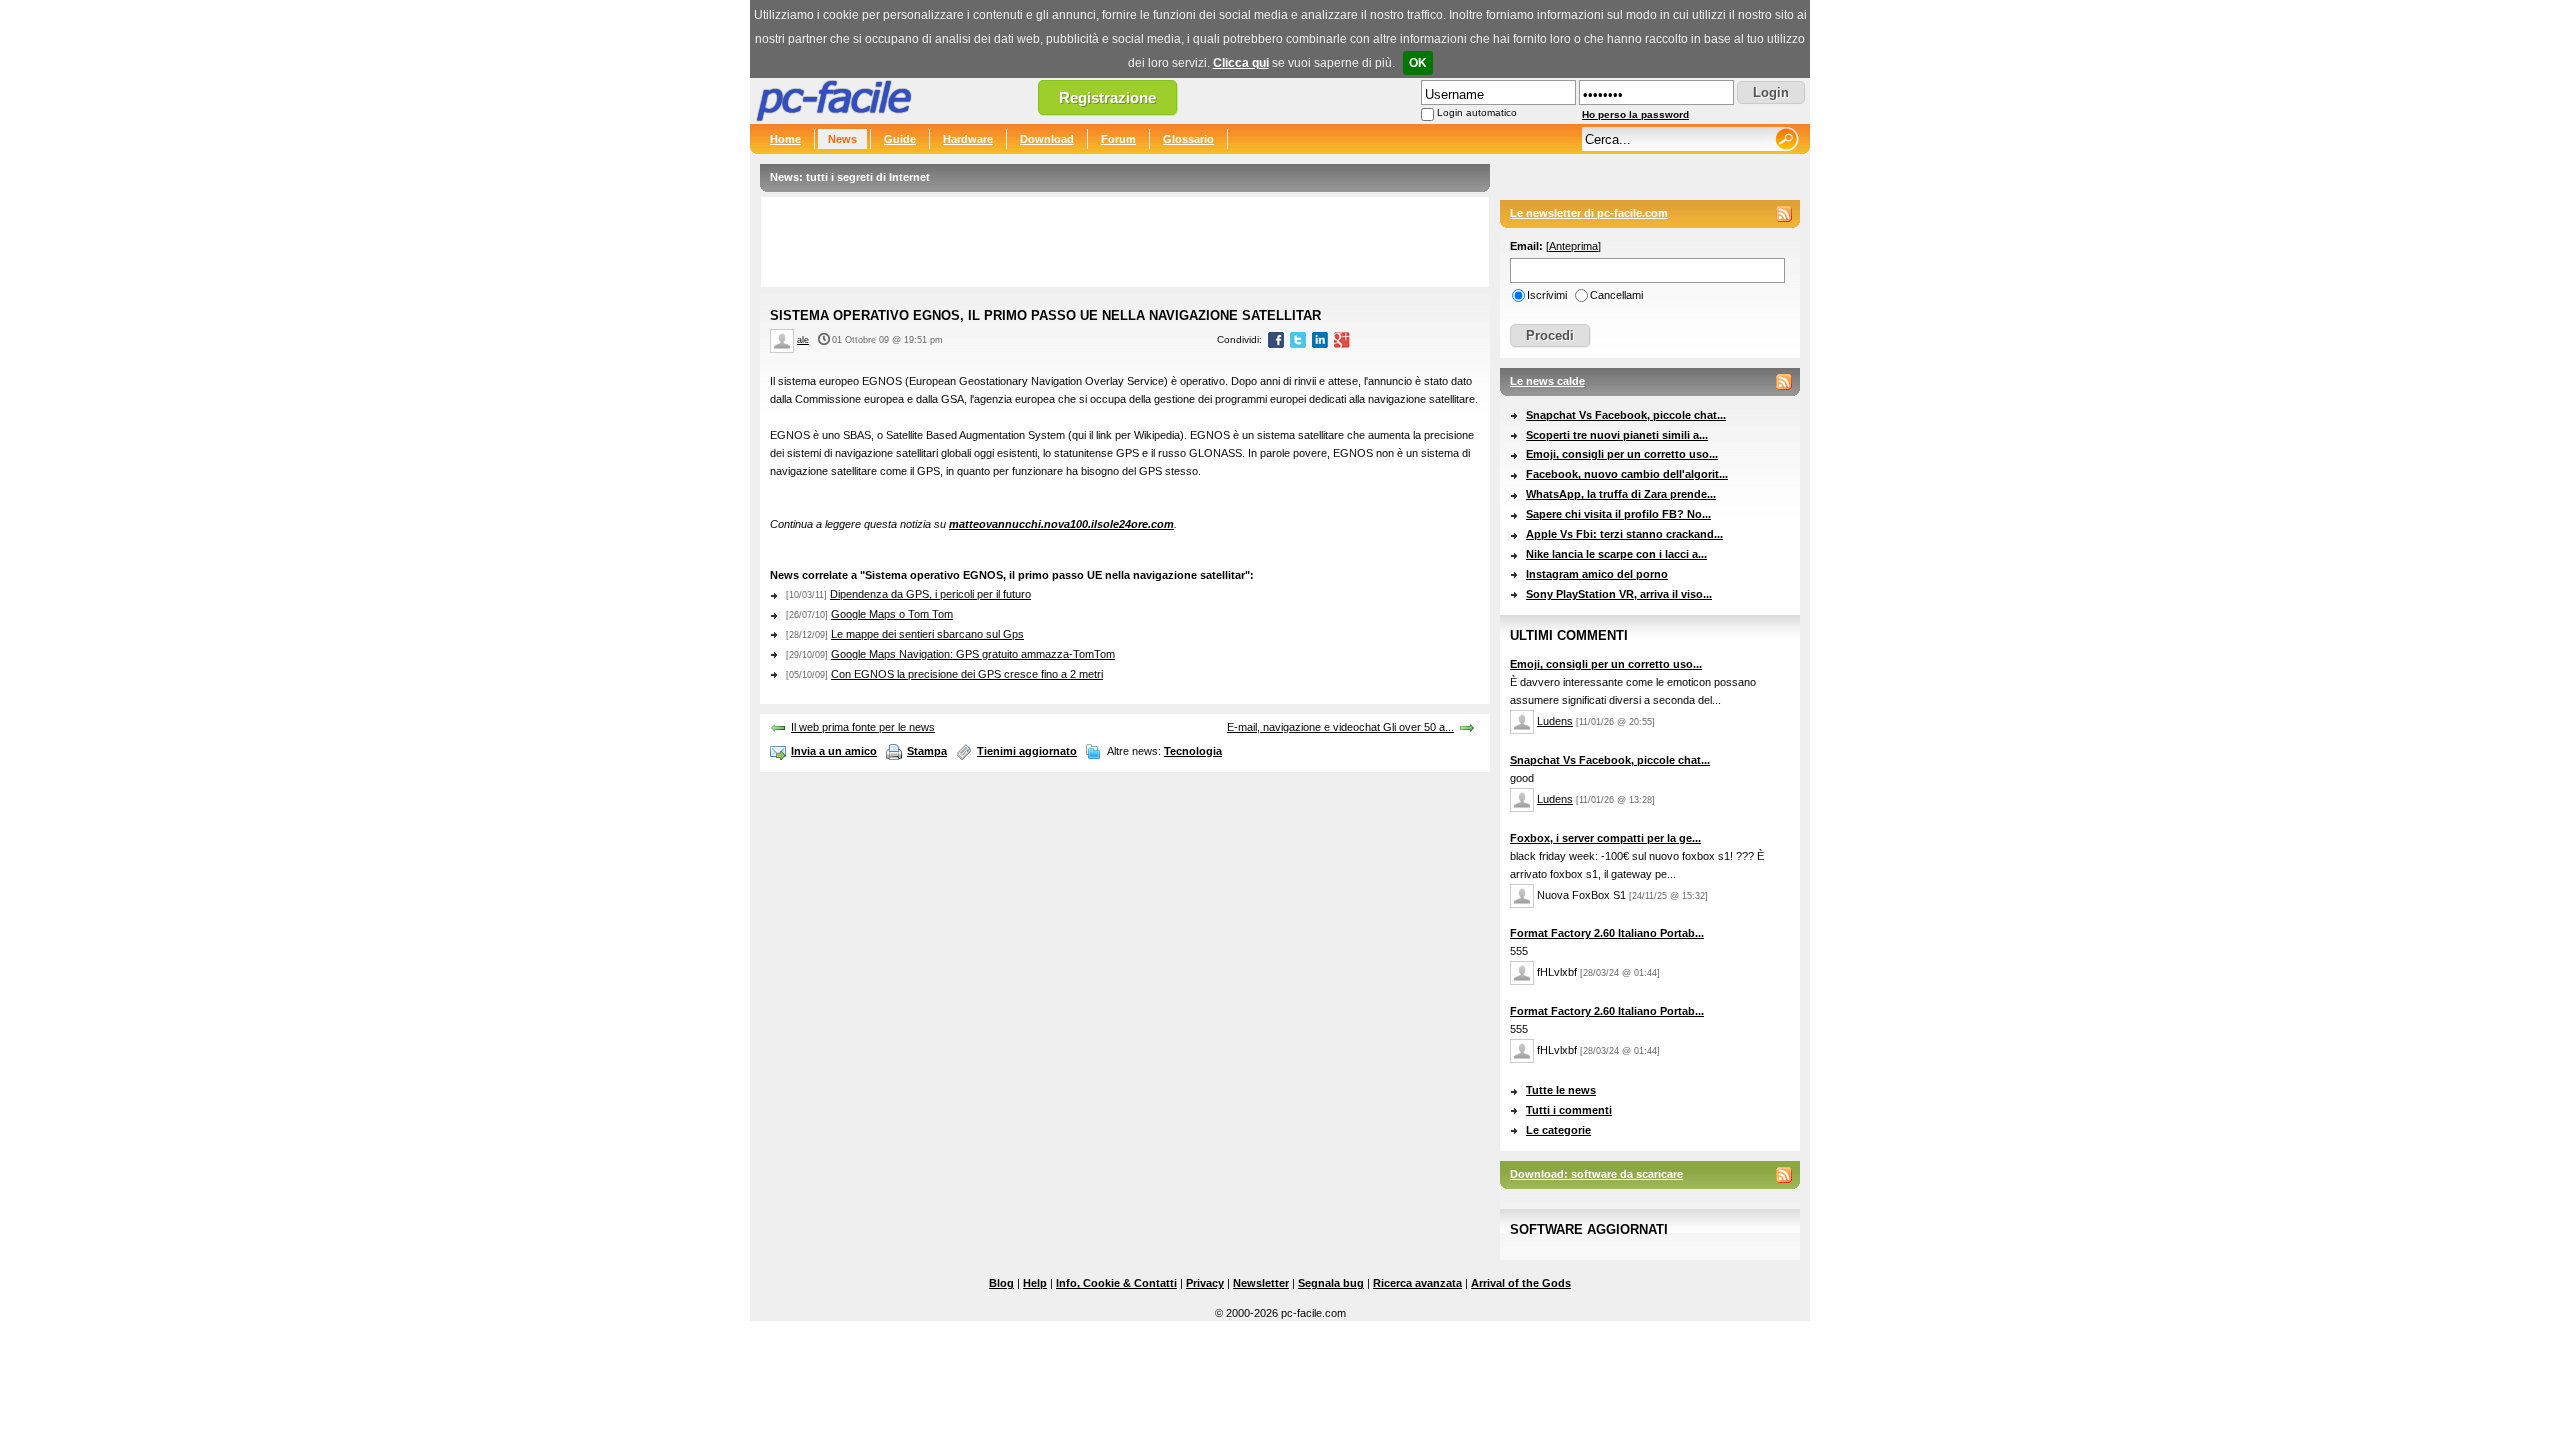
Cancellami (1616, 295)
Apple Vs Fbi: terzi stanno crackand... (1624, 534)
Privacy (1205, 1283)
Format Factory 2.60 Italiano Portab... (1607, 933)
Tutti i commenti (1569, 1110)
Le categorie (1558, 1130)
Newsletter (1261, 1283)
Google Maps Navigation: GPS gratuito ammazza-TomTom (973, 654)
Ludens (1555, 721)
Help (1035, 1283)
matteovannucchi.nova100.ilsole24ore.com (1061, 524)
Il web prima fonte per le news (863, 727)
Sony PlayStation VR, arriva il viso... (1619, 594)
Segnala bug (1331, 1283)
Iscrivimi (1547, 295)
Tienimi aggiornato (1027, 751)
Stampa (927, 751)
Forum (1118, 139)
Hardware (968, 139)
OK (1418, 63)
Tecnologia (1193, 751)
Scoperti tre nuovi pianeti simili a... (1617, 435)
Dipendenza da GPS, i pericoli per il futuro (930, 594)
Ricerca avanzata (1417, 1283)
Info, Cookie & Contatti (1116, 1283)
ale (803, 340)
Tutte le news (1561, 1090)
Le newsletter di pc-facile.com (1589, 213)
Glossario (1188, 139)
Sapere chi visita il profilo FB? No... (1618, 514)
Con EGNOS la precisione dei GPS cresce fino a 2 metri (967, 674)
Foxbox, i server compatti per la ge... (1605, 838)
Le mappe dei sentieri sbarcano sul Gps (927, 634)
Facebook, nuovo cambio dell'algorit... (1627, 474)
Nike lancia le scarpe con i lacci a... (1616, 554)
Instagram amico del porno (1597, 574)
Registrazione (1107, 97)
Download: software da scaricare (1596, 1174)
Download (1047, 139)
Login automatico (1477, 112)
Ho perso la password (1635, 114)
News (842, 139)
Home (785, 139)
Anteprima (1573, 246)
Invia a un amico (834, 751)
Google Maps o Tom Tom (892, 614)
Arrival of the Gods (1521, 1283)
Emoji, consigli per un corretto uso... (1622, 454)
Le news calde (1547, 381)
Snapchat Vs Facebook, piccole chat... (1626, 415)
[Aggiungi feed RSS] (1784, 214)
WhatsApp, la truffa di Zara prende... (1621, 494)
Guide (900, 139)
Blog (1001, 1283)
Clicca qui (1241, 63)
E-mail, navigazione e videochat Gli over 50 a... (1340, 727)
